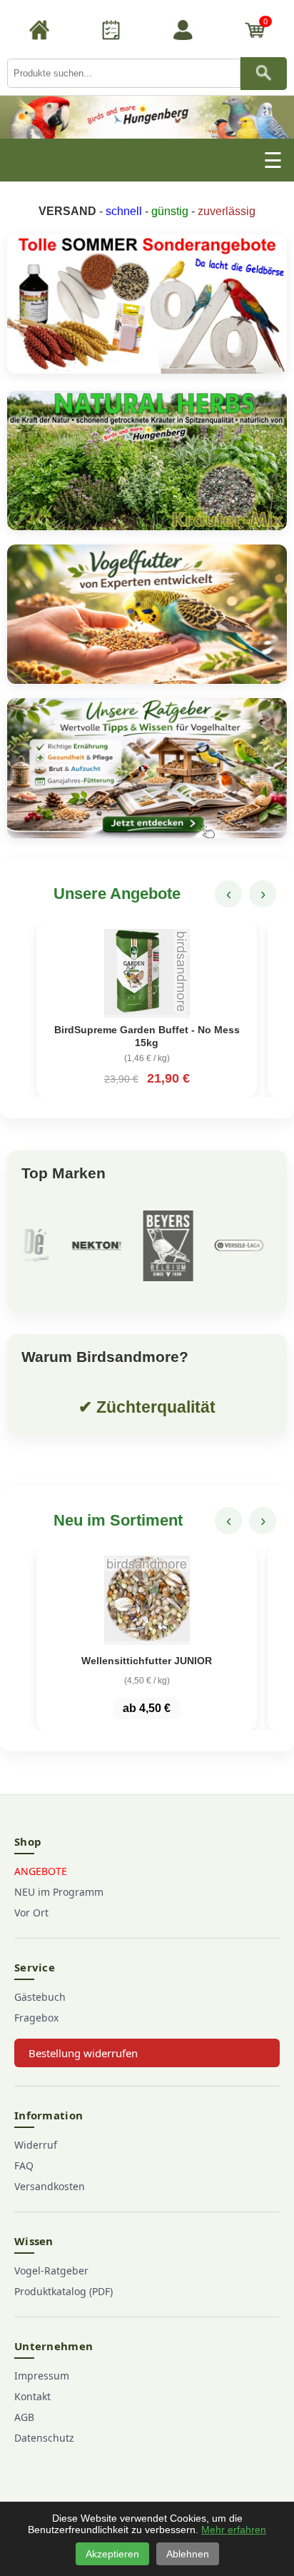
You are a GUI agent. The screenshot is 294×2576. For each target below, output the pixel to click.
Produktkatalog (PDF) (64, 2291)
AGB (24, 2417)
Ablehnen (188, 2554)
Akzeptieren (112, 2554)
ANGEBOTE (41, 1871)
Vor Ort (31, 1913)
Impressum (42, 2376)
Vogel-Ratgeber (51, 2271)
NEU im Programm (59, 1892)
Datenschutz (44, 2438)
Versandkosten (50, 2186)
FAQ (24, 2165)
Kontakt (32, 2396)
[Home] (39, 32)
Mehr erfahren (234, 2530)
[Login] (183, 32)
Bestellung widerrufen (83, 2053)
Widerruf (36, 2145)
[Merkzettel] (111, 32)
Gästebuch (40, 1997)
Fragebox (36, 2018)
